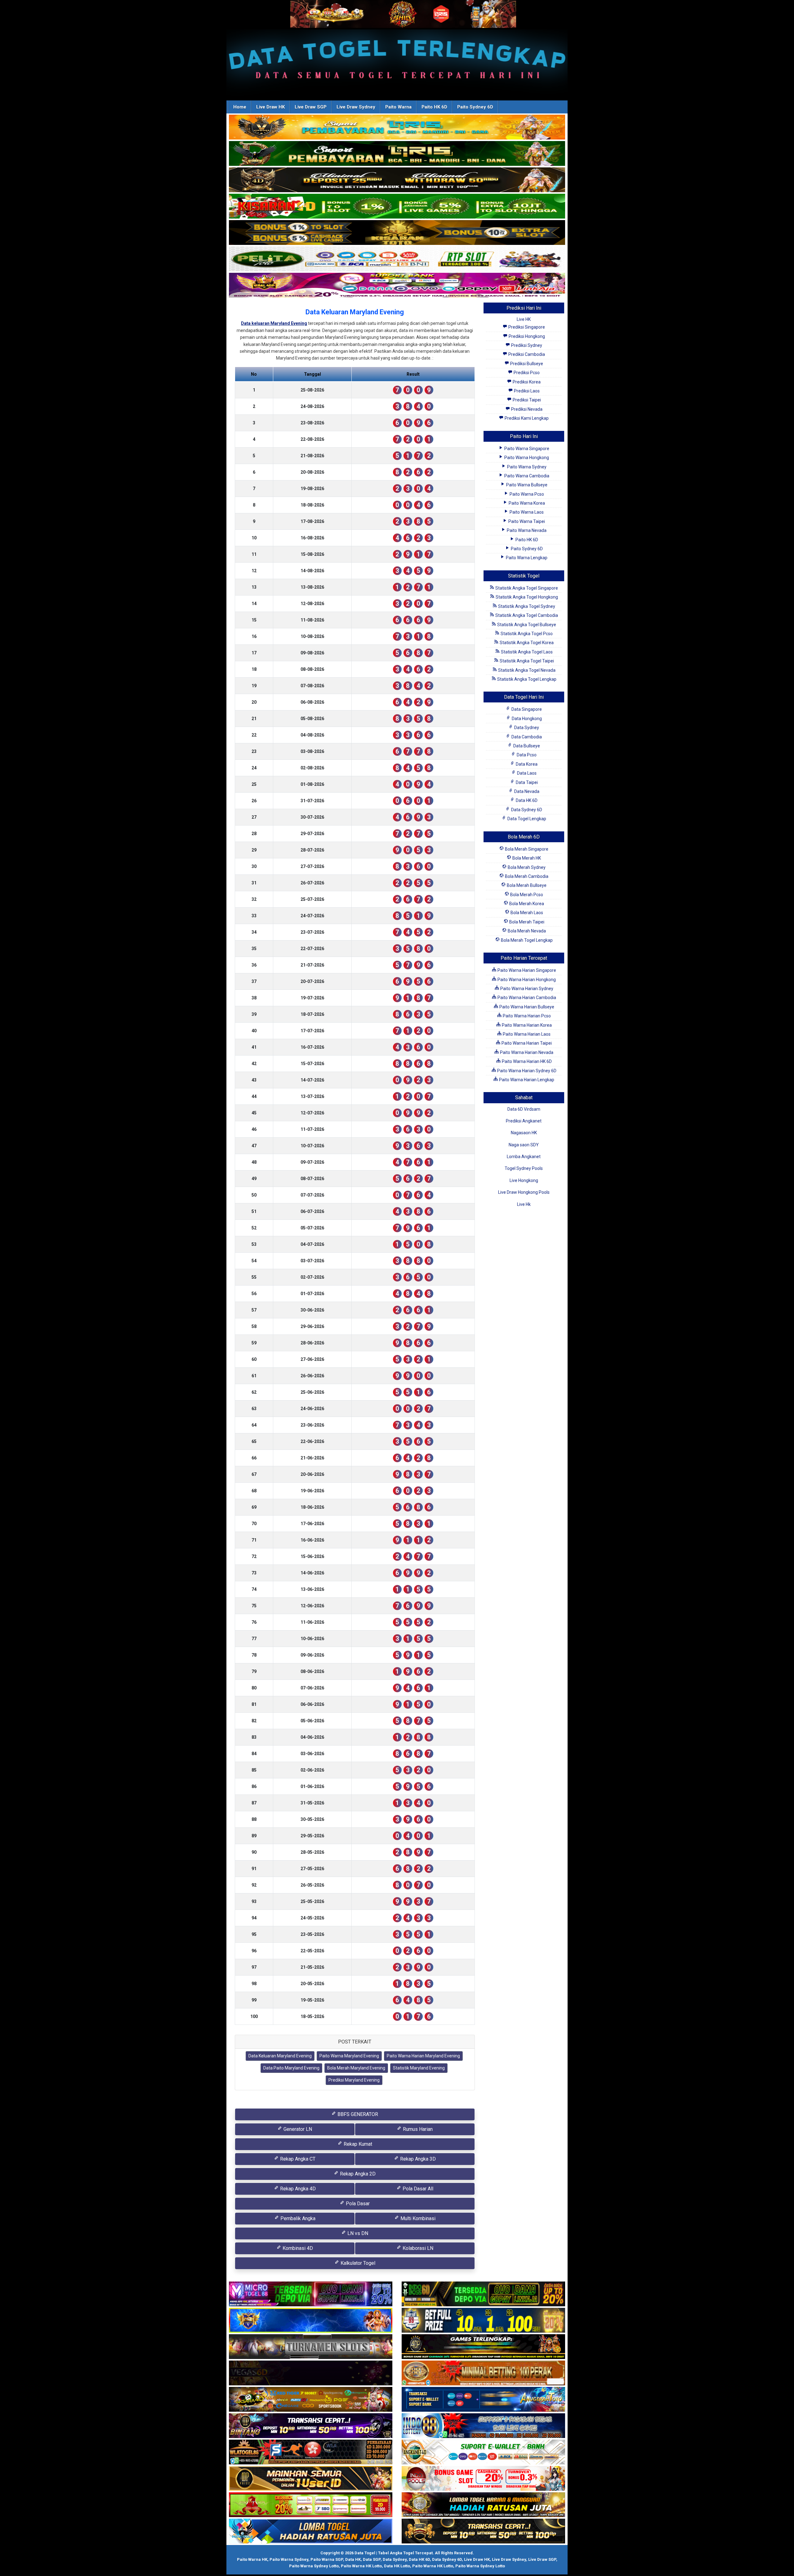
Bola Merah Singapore (526, 849)
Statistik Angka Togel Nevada (526, 670)
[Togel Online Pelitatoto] (397, 259)
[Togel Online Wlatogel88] (311, 2453)
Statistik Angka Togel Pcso (526, 634)
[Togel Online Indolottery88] (483, 2426)
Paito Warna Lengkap (526, 558)
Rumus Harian (417, 2129)
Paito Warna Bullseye (526, 485)
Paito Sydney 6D (475, 107)
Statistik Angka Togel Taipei (526, 661)
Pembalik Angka (297, 2218)
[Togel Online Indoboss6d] (483, 2295)
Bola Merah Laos (526, 913)
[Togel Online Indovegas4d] (483, 2532)
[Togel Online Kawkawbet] (311, 2347)
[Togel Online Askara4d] (311, 2400)
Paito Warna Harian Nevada (526, 1052)
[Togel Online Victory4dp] (311, 2321)
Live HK (524, 319)
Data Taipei (526, 782)
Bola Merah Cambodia (526, 876)
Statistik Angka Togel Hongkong (526, 597)
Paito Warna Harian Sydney (526, 989)
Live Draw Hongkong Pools (524, 1192)
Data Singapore (526, 709)
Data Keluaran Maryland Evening (355, 312)
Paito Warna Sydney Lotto (314, 2566)
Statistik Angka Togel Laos (526, 652)
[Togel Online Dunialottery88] (483, 2374)
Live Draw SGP (311, 107)
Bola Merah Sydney (526, 867)
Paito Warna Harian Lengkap (526, 1080)
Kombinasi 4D (297, 2248)
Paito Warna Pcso (526, 494)
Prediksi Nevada (526, 409)
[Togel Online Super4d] (397, 180)
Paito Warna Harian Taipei (526, 1043)
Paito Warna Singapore (526, 449)
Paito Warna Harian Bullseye (526, 1007)
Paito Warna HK (252, 2559)
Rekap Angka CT (297, 2159)
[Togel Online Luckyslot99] (483, 2321)
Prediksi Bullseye (526, 364)
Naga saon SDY (524, 1145)
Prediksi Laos (526, 391)
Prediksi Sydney (526, 345)
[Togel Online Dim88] (397, 154)
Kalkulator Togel (357, 2263)
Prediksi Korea (526, 382)
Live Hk (524, 1204)
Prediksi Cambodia (526, 354)
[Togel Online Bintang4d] (311, 2426)
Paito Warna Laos (526, 512)
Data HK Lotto (397, 2566)
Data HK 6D (526, 800)
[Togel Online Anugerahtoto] (483, 2400)
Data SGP (372, 2559)
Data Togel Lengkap (526, 819)
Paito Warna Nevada (526, 530)
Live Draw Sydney (356, 107)
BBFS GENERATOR (357, 2114)
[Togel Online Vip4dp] (483, 2347)
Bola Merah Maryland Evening (356, 2068)
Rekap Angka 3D (417, 2159)
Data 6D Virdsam (524, 1109)
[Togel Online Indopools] (483, 2479)
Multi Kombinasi (417, 2218)
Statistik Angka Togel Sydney (526, 606)
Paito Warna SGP (327, 2559)
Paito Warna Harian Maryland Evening (423, 2056)
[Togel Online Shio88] (483, 2505)
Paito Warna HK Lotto (361, 2566)
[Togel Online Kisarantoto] (397, 233)
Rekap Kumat (357, 2144)
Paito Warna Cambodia (526, 476)
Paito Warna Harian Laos (526, 1034)
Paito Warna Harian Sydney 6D (526, 1071)
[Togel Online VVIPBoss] (397, 127)
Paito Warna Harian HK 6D (526, 1061)
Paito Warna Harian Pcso (526, 1016)
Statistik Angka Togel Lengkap (526, 679)
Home (240, 107)
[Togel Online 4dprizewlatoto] (311, 2479)
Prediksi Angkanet (524, 1121)
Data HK (353, 2559)
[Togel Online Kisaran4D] (397, 206)
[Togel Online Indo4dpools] (311, 2532)
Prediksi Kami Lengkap (526, 418)
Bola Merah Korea (526, 904)
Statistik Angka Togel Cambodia (526, 615)
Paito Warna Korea (526, 503)
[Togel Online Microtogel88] (311, 2295)
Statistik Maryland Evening (419, 2068)
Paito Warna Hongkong (526, 458)
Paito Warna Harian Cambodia (526, 998)
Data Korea (526, 764)
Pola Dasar (357, 2204)
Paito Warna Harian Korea (526, 1025)
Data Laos (526, 773)
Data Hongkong (526, 719)
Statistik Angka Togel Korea (526, 643)
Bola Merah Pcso (526, 895)
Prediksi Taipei (526, 400)
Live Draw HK (270, 107)
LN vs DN (357, 2233)
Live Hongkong (524, 1180)
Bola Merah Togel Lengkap (526, 940)
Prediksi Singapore (526, 327)
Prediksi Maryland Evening (354, 2080)
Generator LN (297, 2129)
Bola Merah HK (526, 858)
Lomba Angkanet (524, 1157)
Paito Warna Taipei (526, 521)
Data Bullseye (526, 746)
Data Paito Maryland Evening (291, 2068)
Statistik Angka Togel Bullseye (526, 625)
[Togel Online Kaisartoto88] (311, 2505)
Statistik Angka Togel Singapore (526, 588)
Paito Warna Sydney (526, 467)
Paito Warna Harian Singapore (526, 970)
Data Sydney (526, 728)
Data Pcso (526, 755)
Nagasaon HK (524, 1133)
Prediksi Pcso (526, 373)
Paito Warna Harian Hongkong (526, 980)
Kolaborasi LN (417, 2248)
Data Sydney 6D (526, 810)
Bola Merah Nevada (526, 931)
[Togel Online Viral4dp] (397, 285)
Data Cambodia (526, 737)
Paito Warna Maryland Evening (349, 2056)
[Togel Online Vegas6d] (311, 2374)
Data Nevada (526, 791)
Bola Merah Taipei (526, 922)
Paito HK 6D (434, 107)
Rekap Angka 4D (297, 2189)
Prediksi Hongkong (526, 336)
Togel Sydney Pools (524, 1168)
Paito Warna (398, 107)
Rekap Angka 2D (357, 2174)
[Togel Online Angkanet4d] (483, 2453)
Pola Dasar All (417, 2189)
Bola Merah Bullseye (526, 885)
